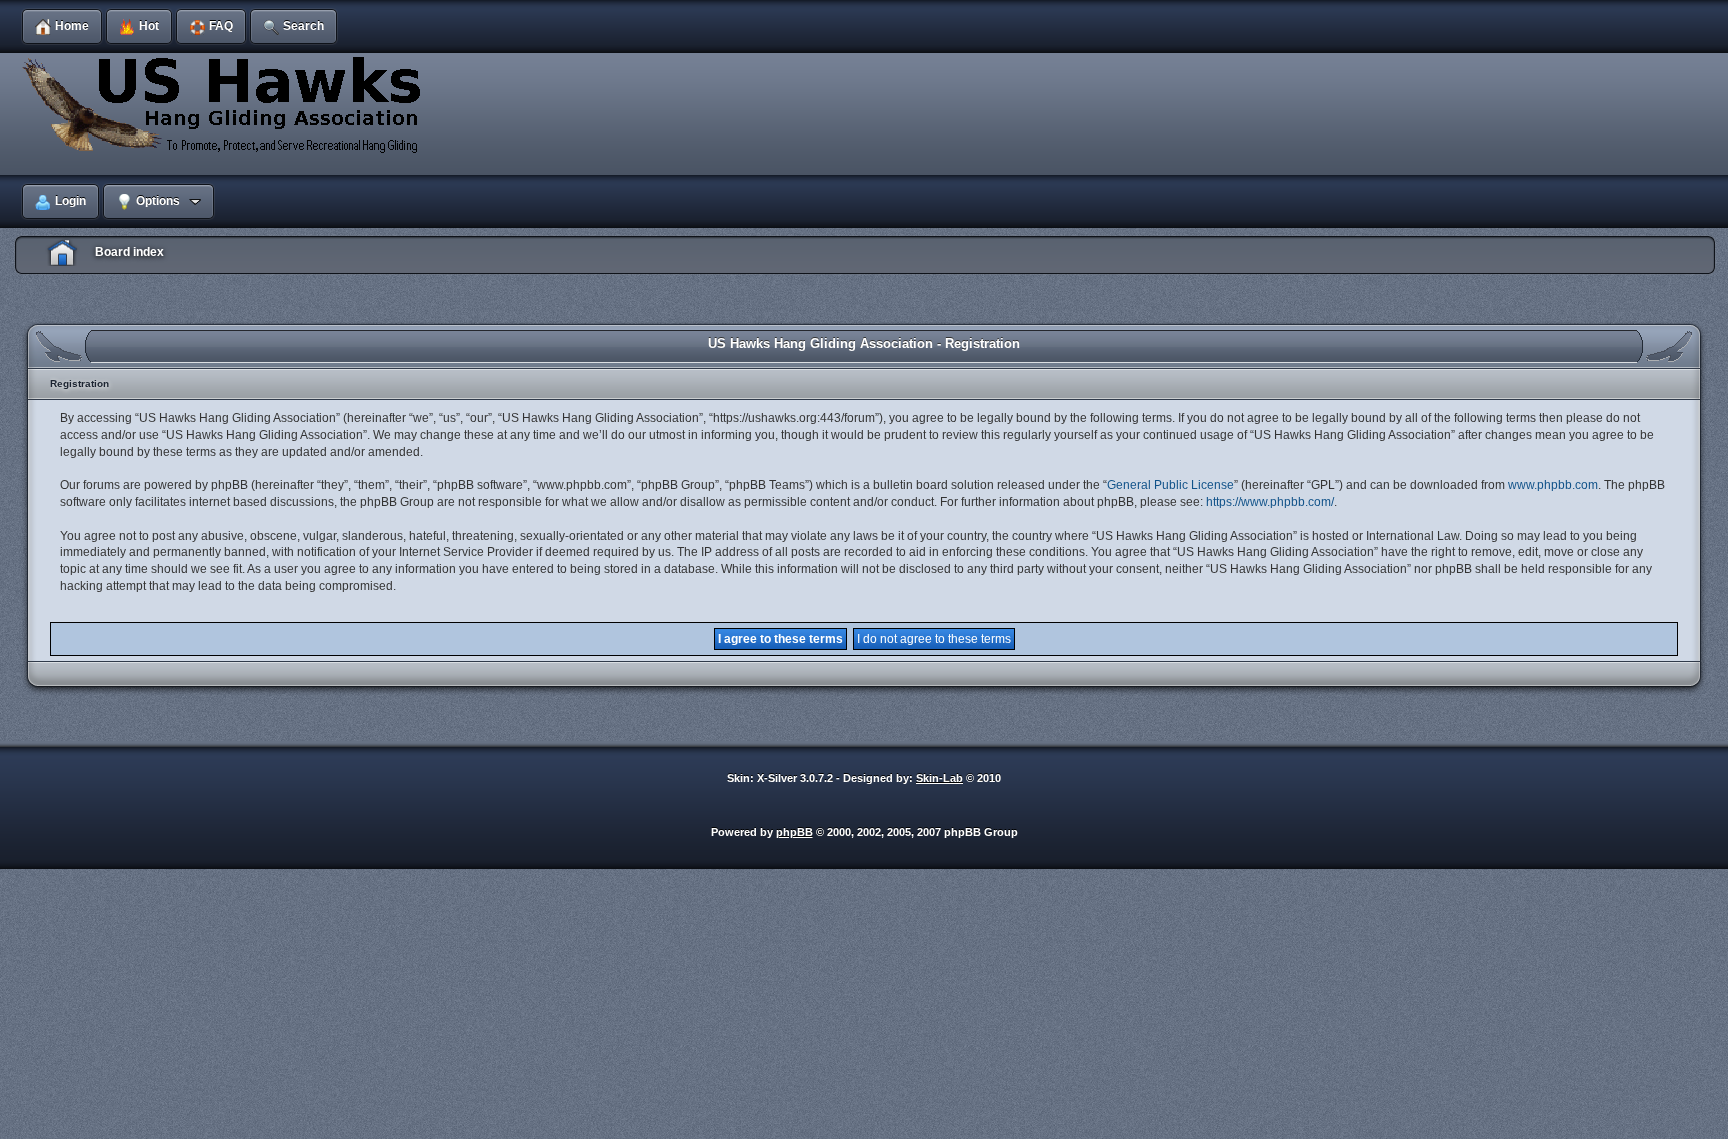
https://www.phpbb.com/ (1270, 502)
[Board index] (225, 104)
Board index (129, 252)
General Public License (1170, 485)
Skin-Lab (939, 778)
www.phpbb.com (1553, 485)
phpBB (794, 832)
